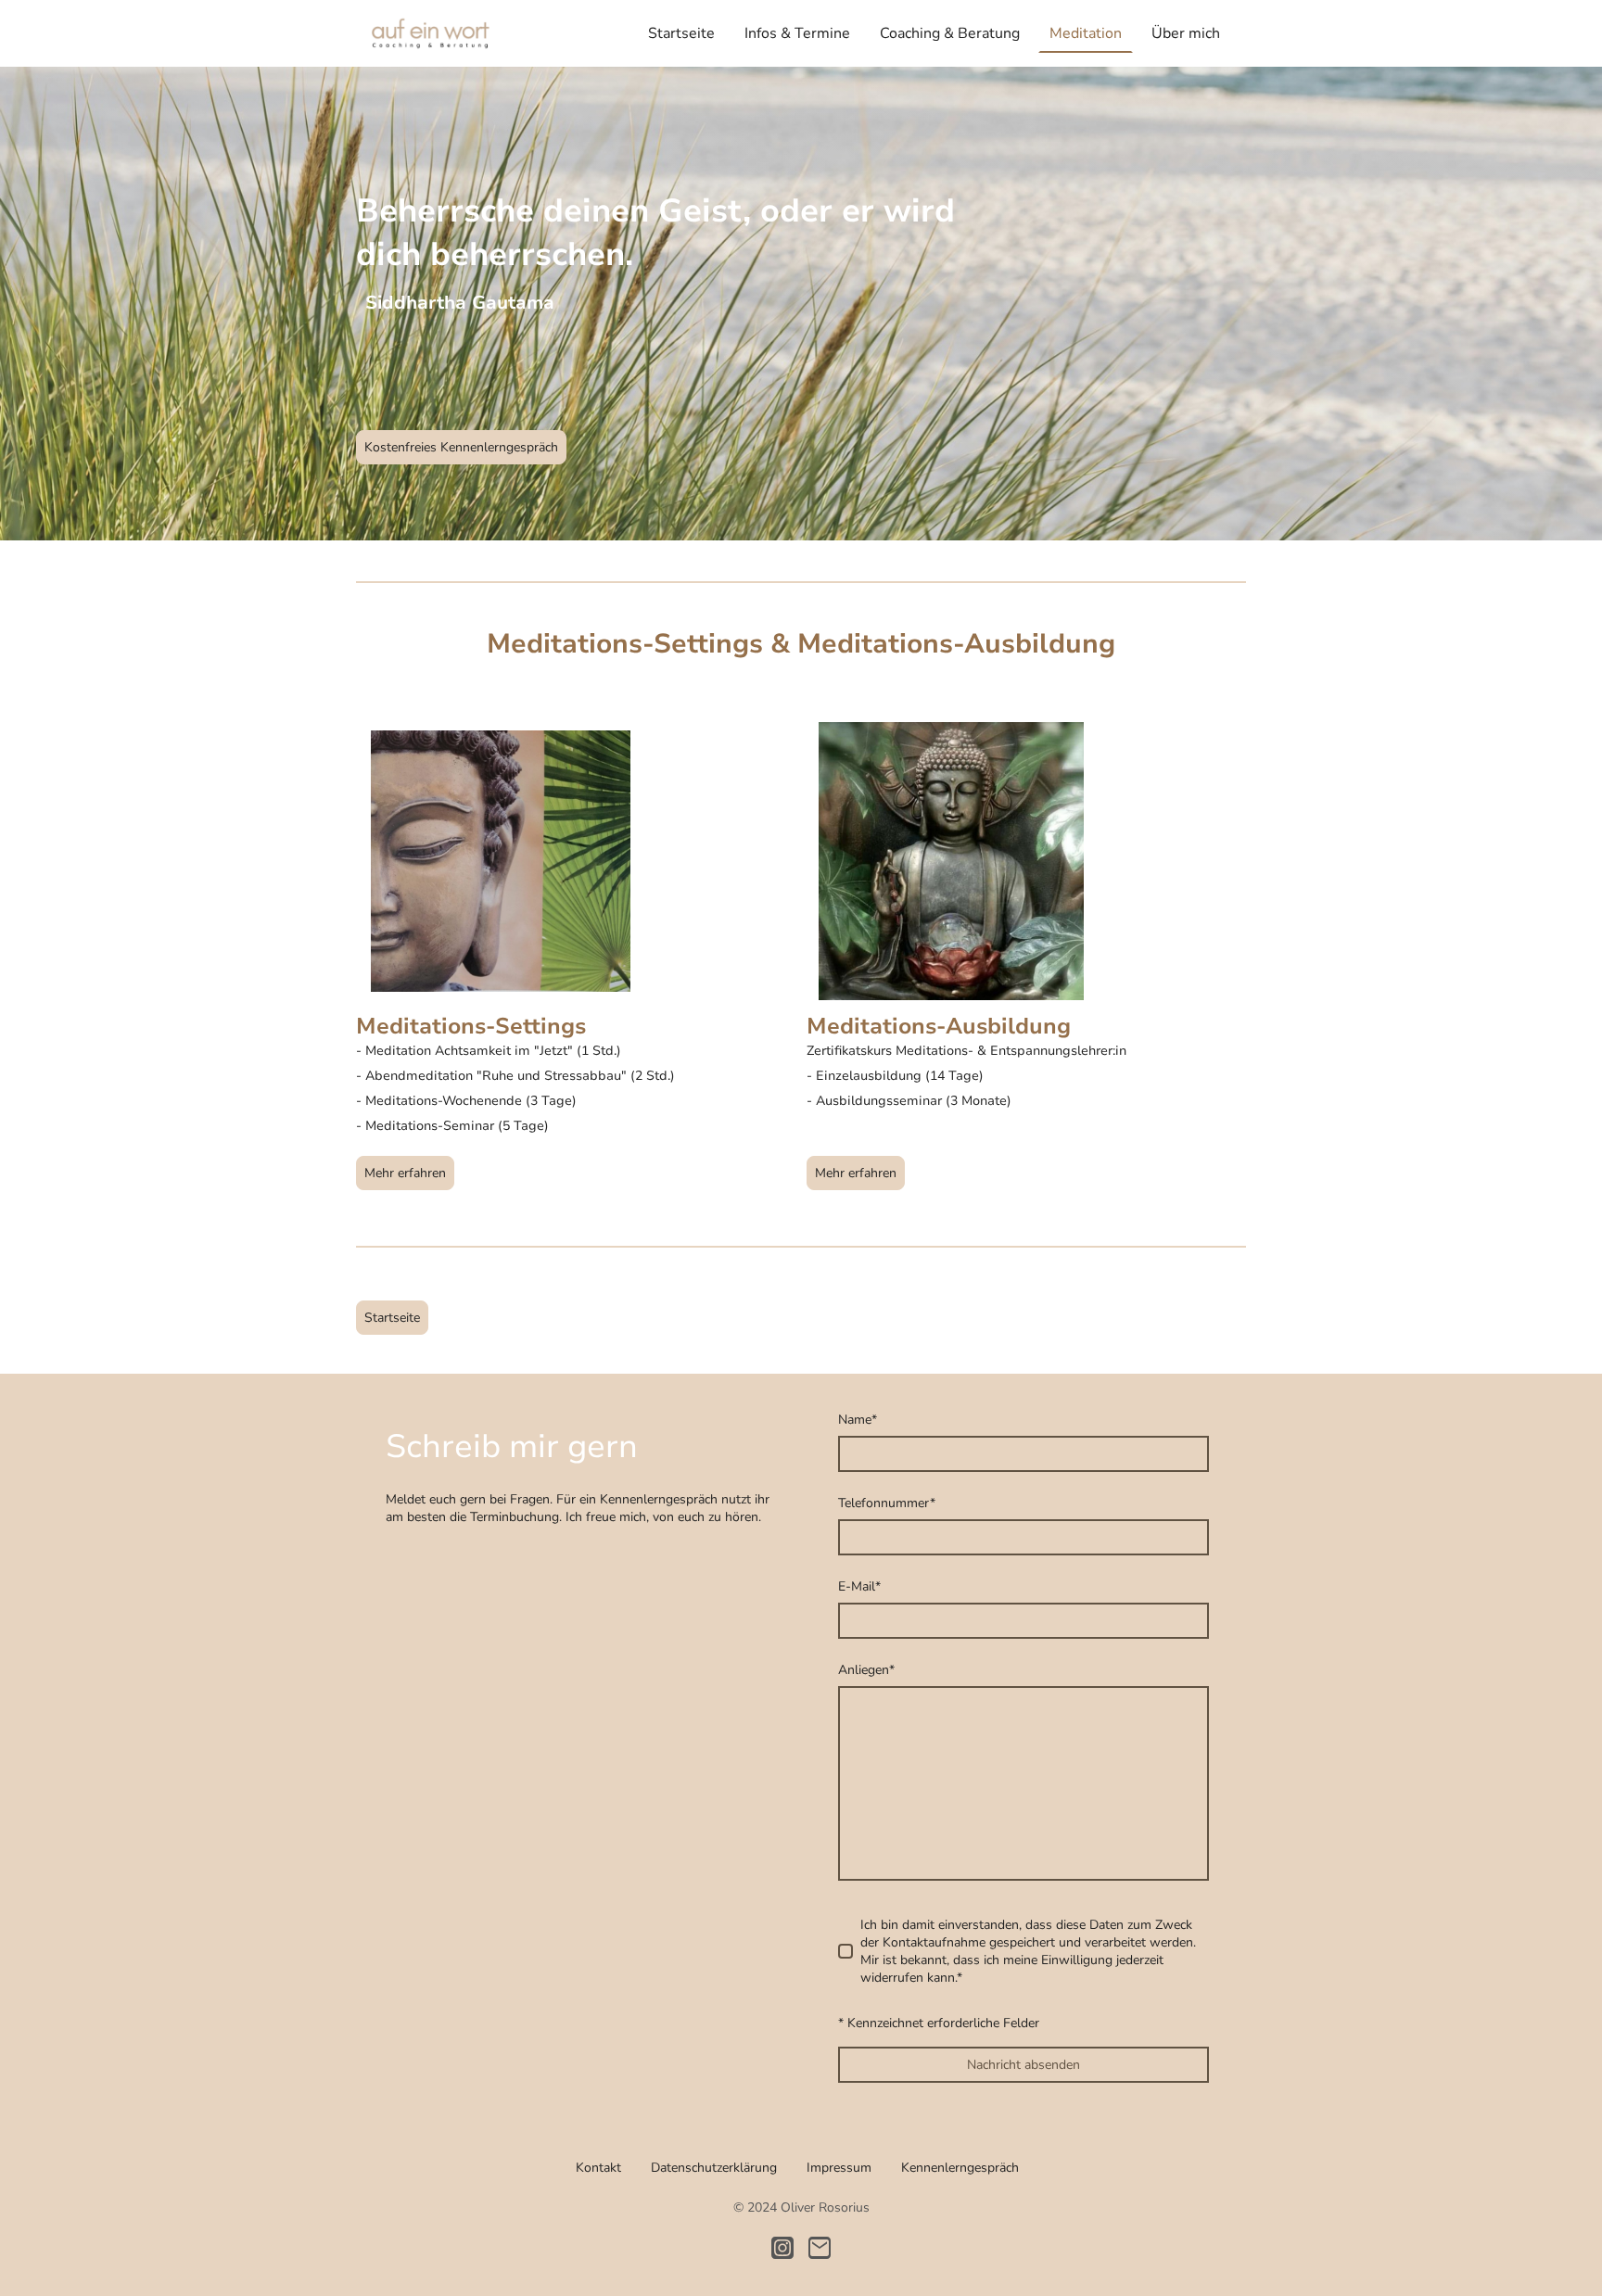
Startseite (392, 1318)
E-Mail (859, 1586)
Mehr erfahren (405, 1173)
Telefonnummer (887, 1503)
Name (858, 1420)
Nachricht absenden (1023, 2065)
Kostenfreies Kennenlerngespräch (461, 447)
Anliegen (866, 1670)
